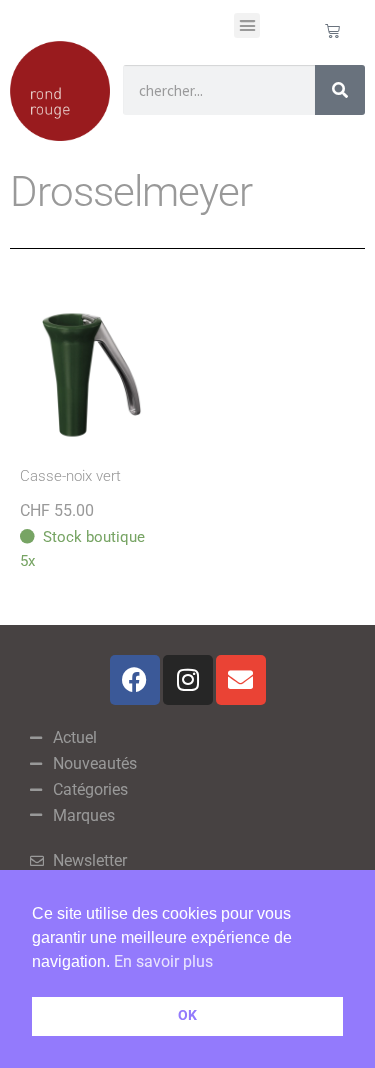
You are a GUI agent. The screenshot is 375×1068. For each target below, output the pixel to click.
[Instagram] (188, 680)
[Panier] (332, 30)
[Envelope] (241, 680)
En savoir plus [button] (163, 961)
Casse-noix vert (70, 476)
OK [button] (187, 1015)
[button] (247, 26)
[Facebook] (135, 680)
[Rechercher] (340, 90)
